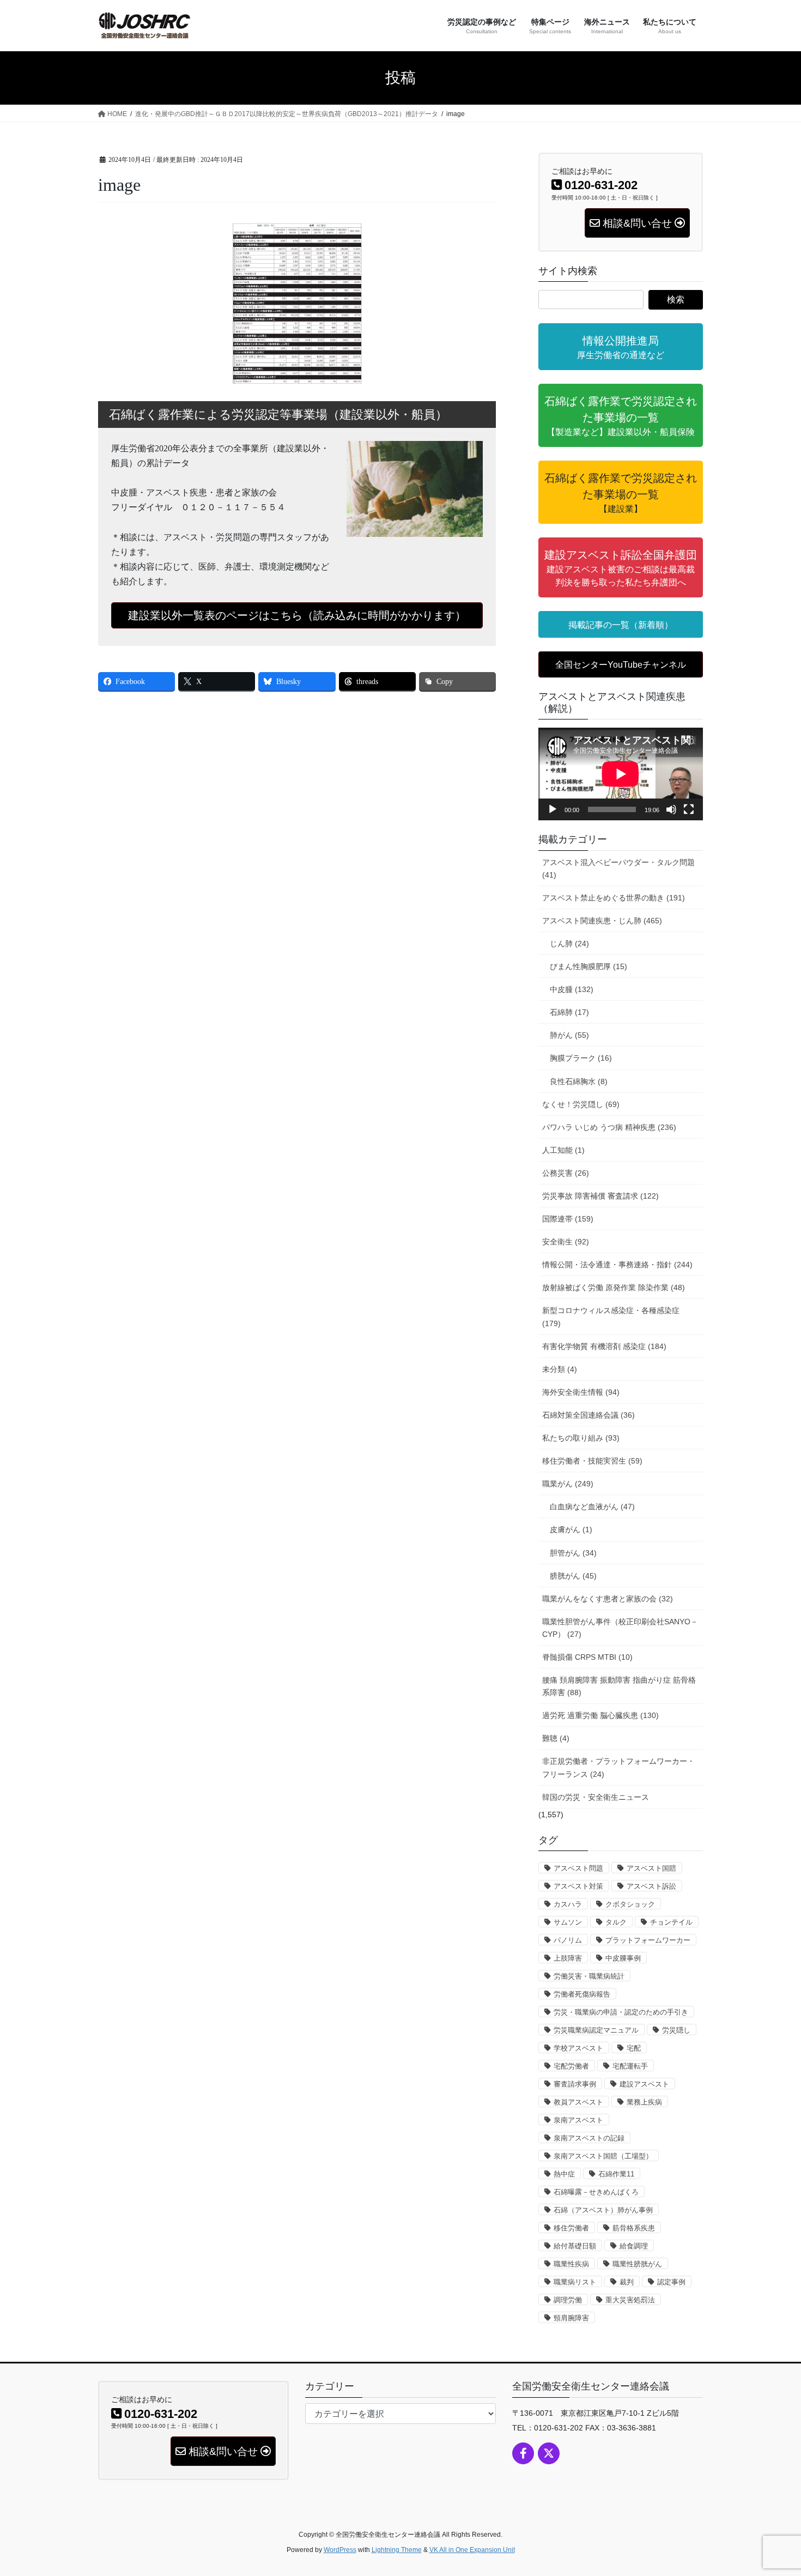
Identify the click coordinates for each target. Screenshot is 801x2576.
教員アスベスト (578, 2102)
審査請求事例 (575, 2084)
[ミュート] (671, 809)
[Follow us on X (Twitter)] (549, 2453)
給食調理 (634, 2246)
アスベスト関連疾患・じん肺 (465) (602, 921)
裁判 (627, 2282)
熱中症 (564, 2174)
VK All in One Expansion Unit (472, 2550)
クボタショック (630, 1904)
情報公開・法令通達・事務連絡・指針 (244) (617, 1265)
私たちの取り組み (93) (581, 1438)
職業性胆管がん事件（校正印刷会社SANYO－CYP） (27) (620, 1628)
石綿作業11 (616, 2174)
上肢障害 (568, 1958)
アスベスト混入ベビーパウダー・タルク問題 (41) (618, 869)
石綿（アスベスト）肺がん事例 (603, 2210)
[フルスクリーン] (689, 809)
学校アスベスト (578, 2048)
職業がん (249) (568, 1484)
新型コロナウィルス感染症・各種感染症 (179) (611, 1317)
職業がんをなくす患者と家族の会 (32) (608, 1599)
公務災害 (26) (566, 1173)
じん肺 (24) (569, 944)
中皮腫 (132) (572, 989)
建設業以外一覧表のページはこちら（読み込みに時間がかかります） (297, 615)
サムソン (568, 1922)
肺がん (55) (569, 1035)
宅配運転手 (630, 2066)
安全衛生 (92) (566, 1242)
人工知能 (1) (563, 1150)
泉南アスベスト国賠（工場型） (603, 2156)
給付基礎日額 (575, 2246)
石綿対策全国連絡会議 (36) (588, 1415)
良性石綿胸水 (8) (579, 1081)
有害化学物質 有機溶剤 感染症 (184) (604, 1346)
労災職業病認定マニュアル (596, 2030)
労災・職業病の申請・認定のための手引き (621, 2012)
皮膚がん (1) (571, 1529)
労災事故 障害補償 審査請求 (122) (600, 1196)
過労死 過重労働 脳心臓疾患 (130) (600, 1715)
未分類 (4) (560, 1369)
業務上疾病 (644, 2102)
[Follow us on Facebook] (523, 2453)
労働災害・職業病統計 (589, 1976)
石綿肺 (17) (569, 1012)
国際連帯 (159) (568, 1219)
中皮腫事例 (623, 1958)
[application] (621, 774)
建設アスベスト (644, 2084)
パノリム (568, 1940)
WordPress (340, 2550)
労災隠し (676, 2030)
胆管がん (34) (573, 1553)
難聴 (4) (556, 1738)
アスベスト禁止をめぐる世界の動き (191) (614, 898)
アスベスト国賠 (651, 1868)
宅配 (634, 2048)
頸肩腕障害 (571, 2318)
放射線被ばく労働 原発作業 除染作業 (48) (614, 1287)
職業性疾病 (571, 2264)
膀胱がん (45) (573, 1576)
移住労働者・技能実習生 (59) (592, 1461)
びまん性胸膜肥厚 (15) (588, 966)
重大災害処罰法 (630, 2300)
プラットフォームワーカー (648, 1940)
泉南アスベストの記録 (589, 2138)
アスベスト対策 (578, 1886)
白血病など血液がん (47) (592, 1507)
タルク (616, 1922)
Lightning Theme (397, 2550)
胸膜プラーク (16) (581, 1058)
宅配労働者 (571, 2066)
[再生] (553, 809)
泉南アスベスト (578, 2120)
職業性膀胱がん (637, 2264)
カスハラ (568, 1904)
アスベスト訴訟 (651, 1886)
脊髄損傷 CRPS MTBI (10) (587, 1657)
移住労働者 (571, 2228)
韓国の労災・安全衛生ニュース (596, 1797)
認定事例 (671, 2282)
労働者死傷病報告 (582, 1994)
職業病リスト (575, 2282)
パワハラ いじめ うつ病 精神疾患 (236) (609, 1127)
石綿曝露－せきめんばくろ (596, 2192)
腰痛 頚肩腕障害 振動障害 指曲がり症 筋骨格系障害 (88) (619, 1686)
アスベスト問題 (578, 1868)
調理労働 (568, 2300)
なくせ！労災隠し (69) (581, 1104)
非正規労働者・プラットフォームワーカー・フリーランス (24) (618, 1767)
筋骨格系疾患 (634, 2228)
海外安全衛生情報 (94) (581, 1392)
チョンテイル (671, 1922)
